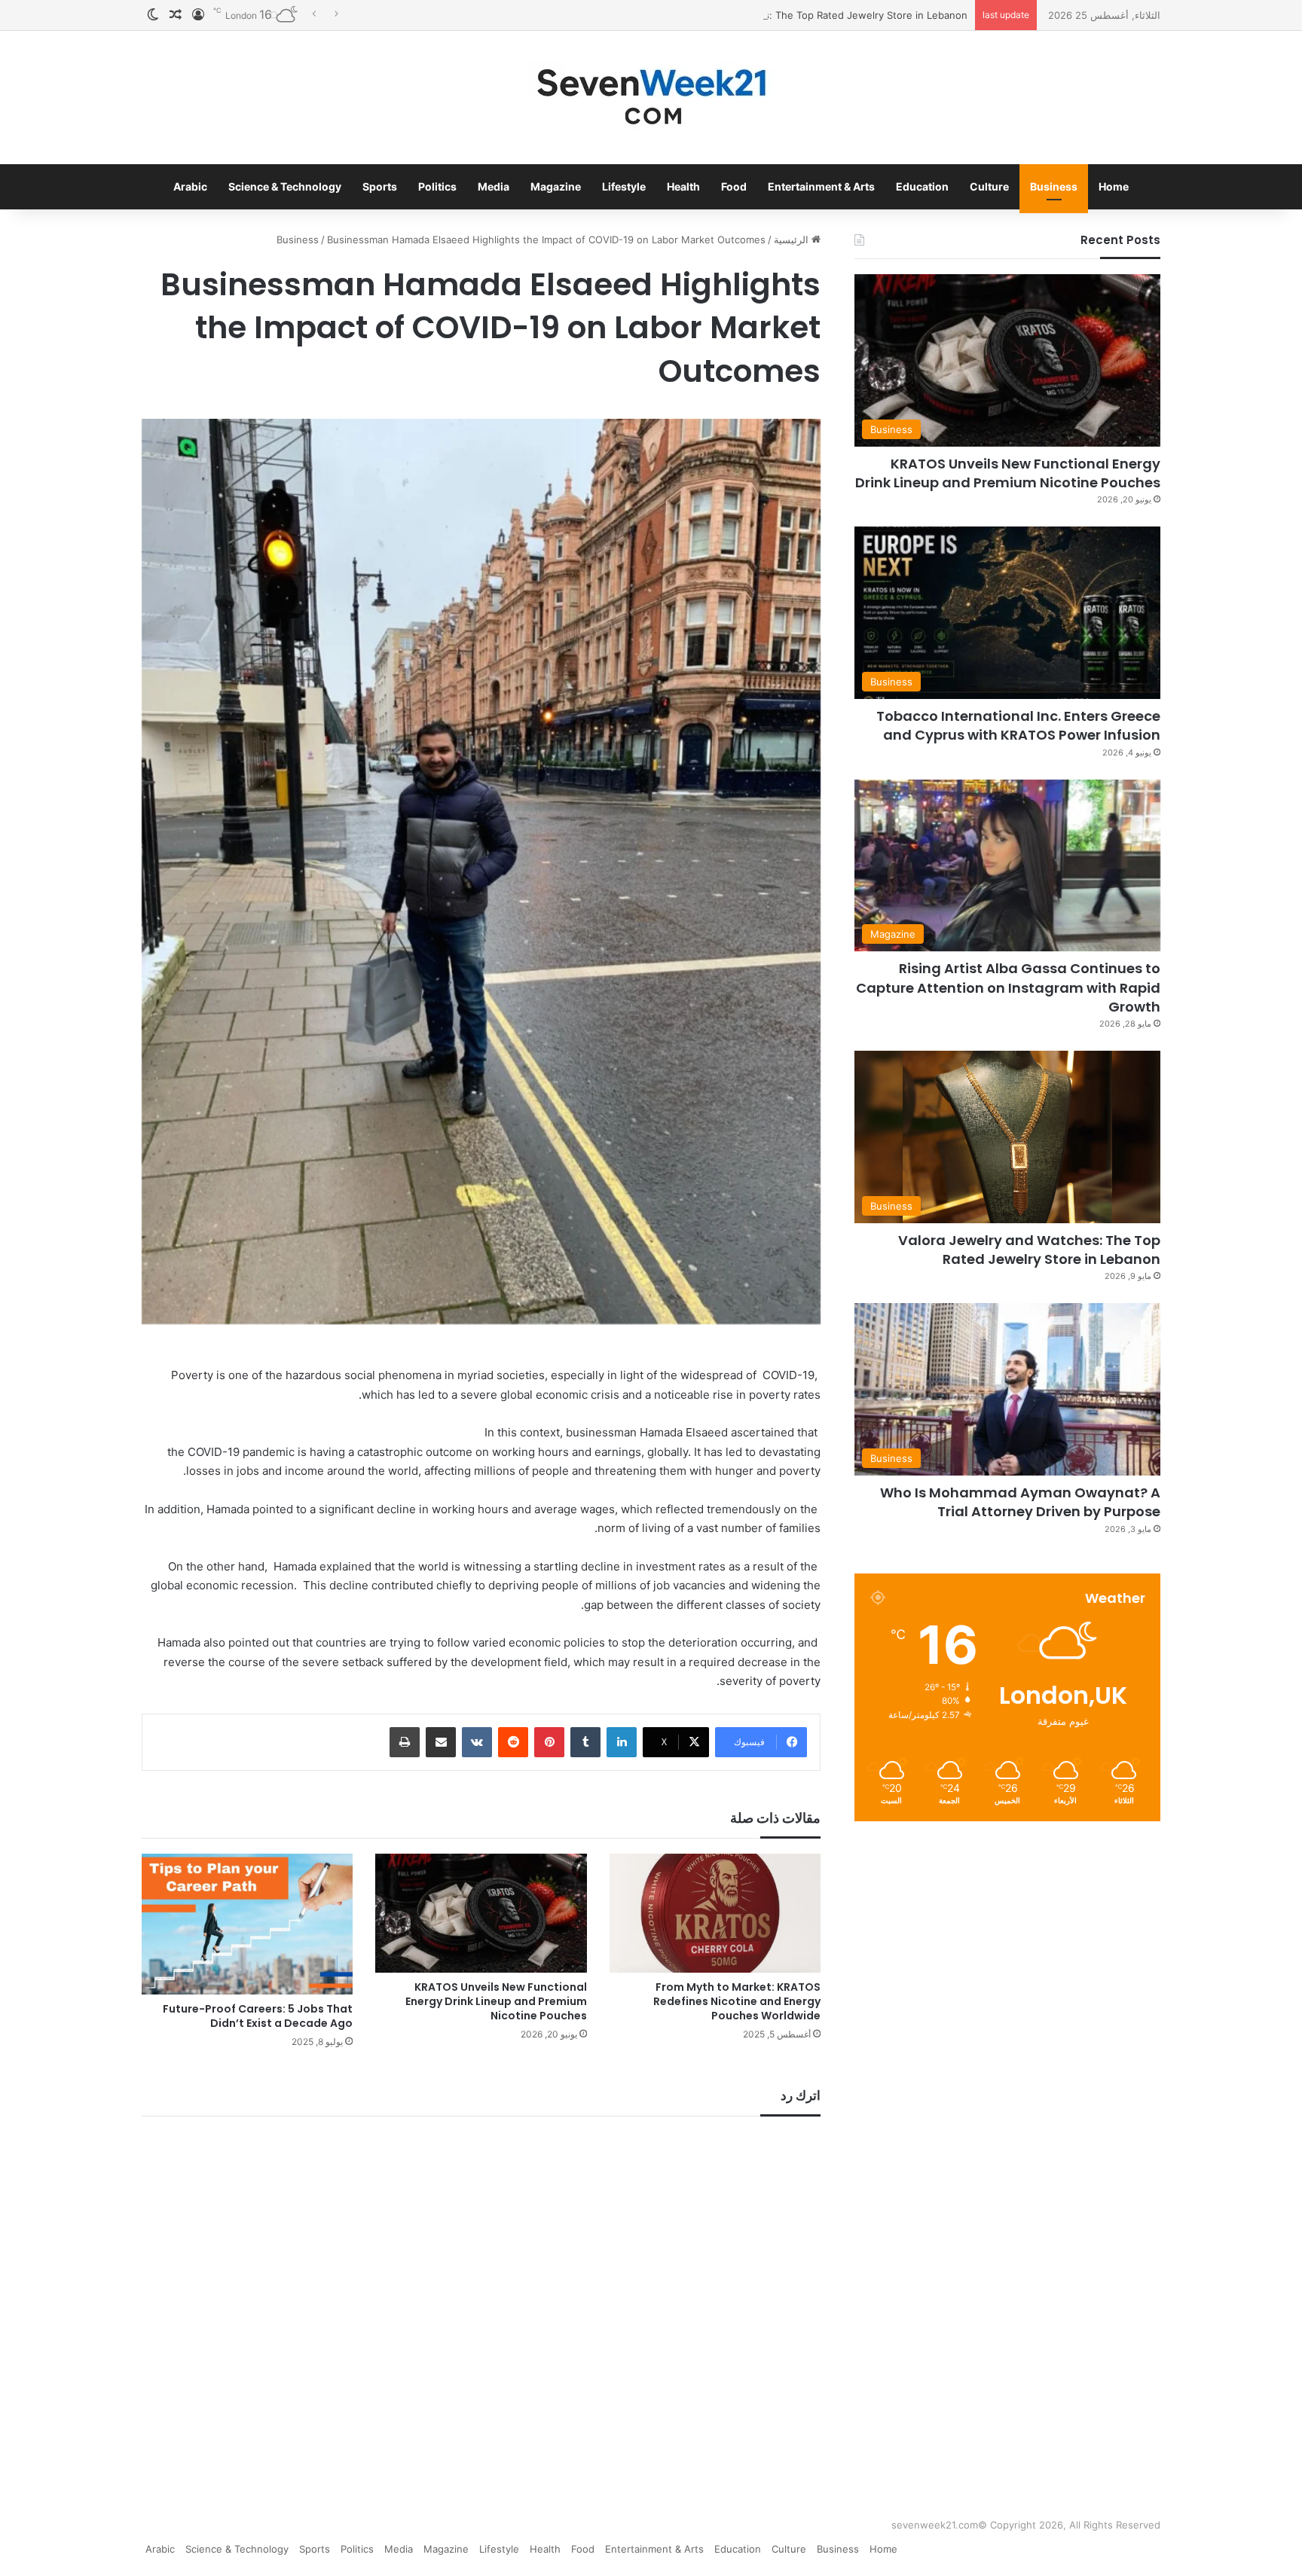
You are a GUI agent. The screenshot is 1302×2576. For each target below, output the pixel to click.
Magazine (556, 186)
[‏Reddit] (513, 1742)
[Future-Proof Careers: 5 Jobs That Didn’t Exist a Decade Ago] (248, 1924)
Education (922, 186)
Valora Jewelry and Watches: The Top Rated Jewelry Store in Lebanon (802, 15)
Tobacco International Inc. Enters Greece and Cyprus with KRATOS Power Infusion (1018, 725)
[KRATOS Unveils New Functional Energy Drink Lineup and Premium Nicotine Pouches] (481, 1913)
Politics (437, 186)
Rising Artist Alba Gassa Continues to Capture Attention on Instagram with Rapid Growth (1008, 987)
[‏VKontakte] (477, 1742)
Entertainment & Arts (821, 186)
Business (1054, 186)
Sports (380, 186)
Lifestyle (624, 186)
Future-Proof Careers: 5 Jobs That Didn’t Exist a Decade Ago (258, 2016)
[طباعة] (405, 1742)
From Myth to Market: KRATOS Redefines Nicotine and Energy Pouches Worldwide (737, 2001)
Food (734, 186)
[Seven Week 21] (651, 98)
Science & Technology (285, 186)
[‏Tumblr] (585, 1742)
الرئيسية (793, 240)
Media (494, 186)
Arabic (190, 186)
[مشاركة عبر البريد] (441, 1742)
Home (1114, 186)
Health (683, 186)
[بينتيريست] (549, 1742)
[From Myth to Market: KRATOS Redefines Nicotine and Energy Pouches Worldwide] (715, 1913)
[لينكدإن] (622, 1742)
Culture (989, 186)
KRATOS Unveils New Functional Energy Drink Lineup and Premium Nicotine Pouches (496, 2001)
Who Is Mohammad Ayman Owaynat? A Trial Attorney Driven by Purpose (1020, 1502)
